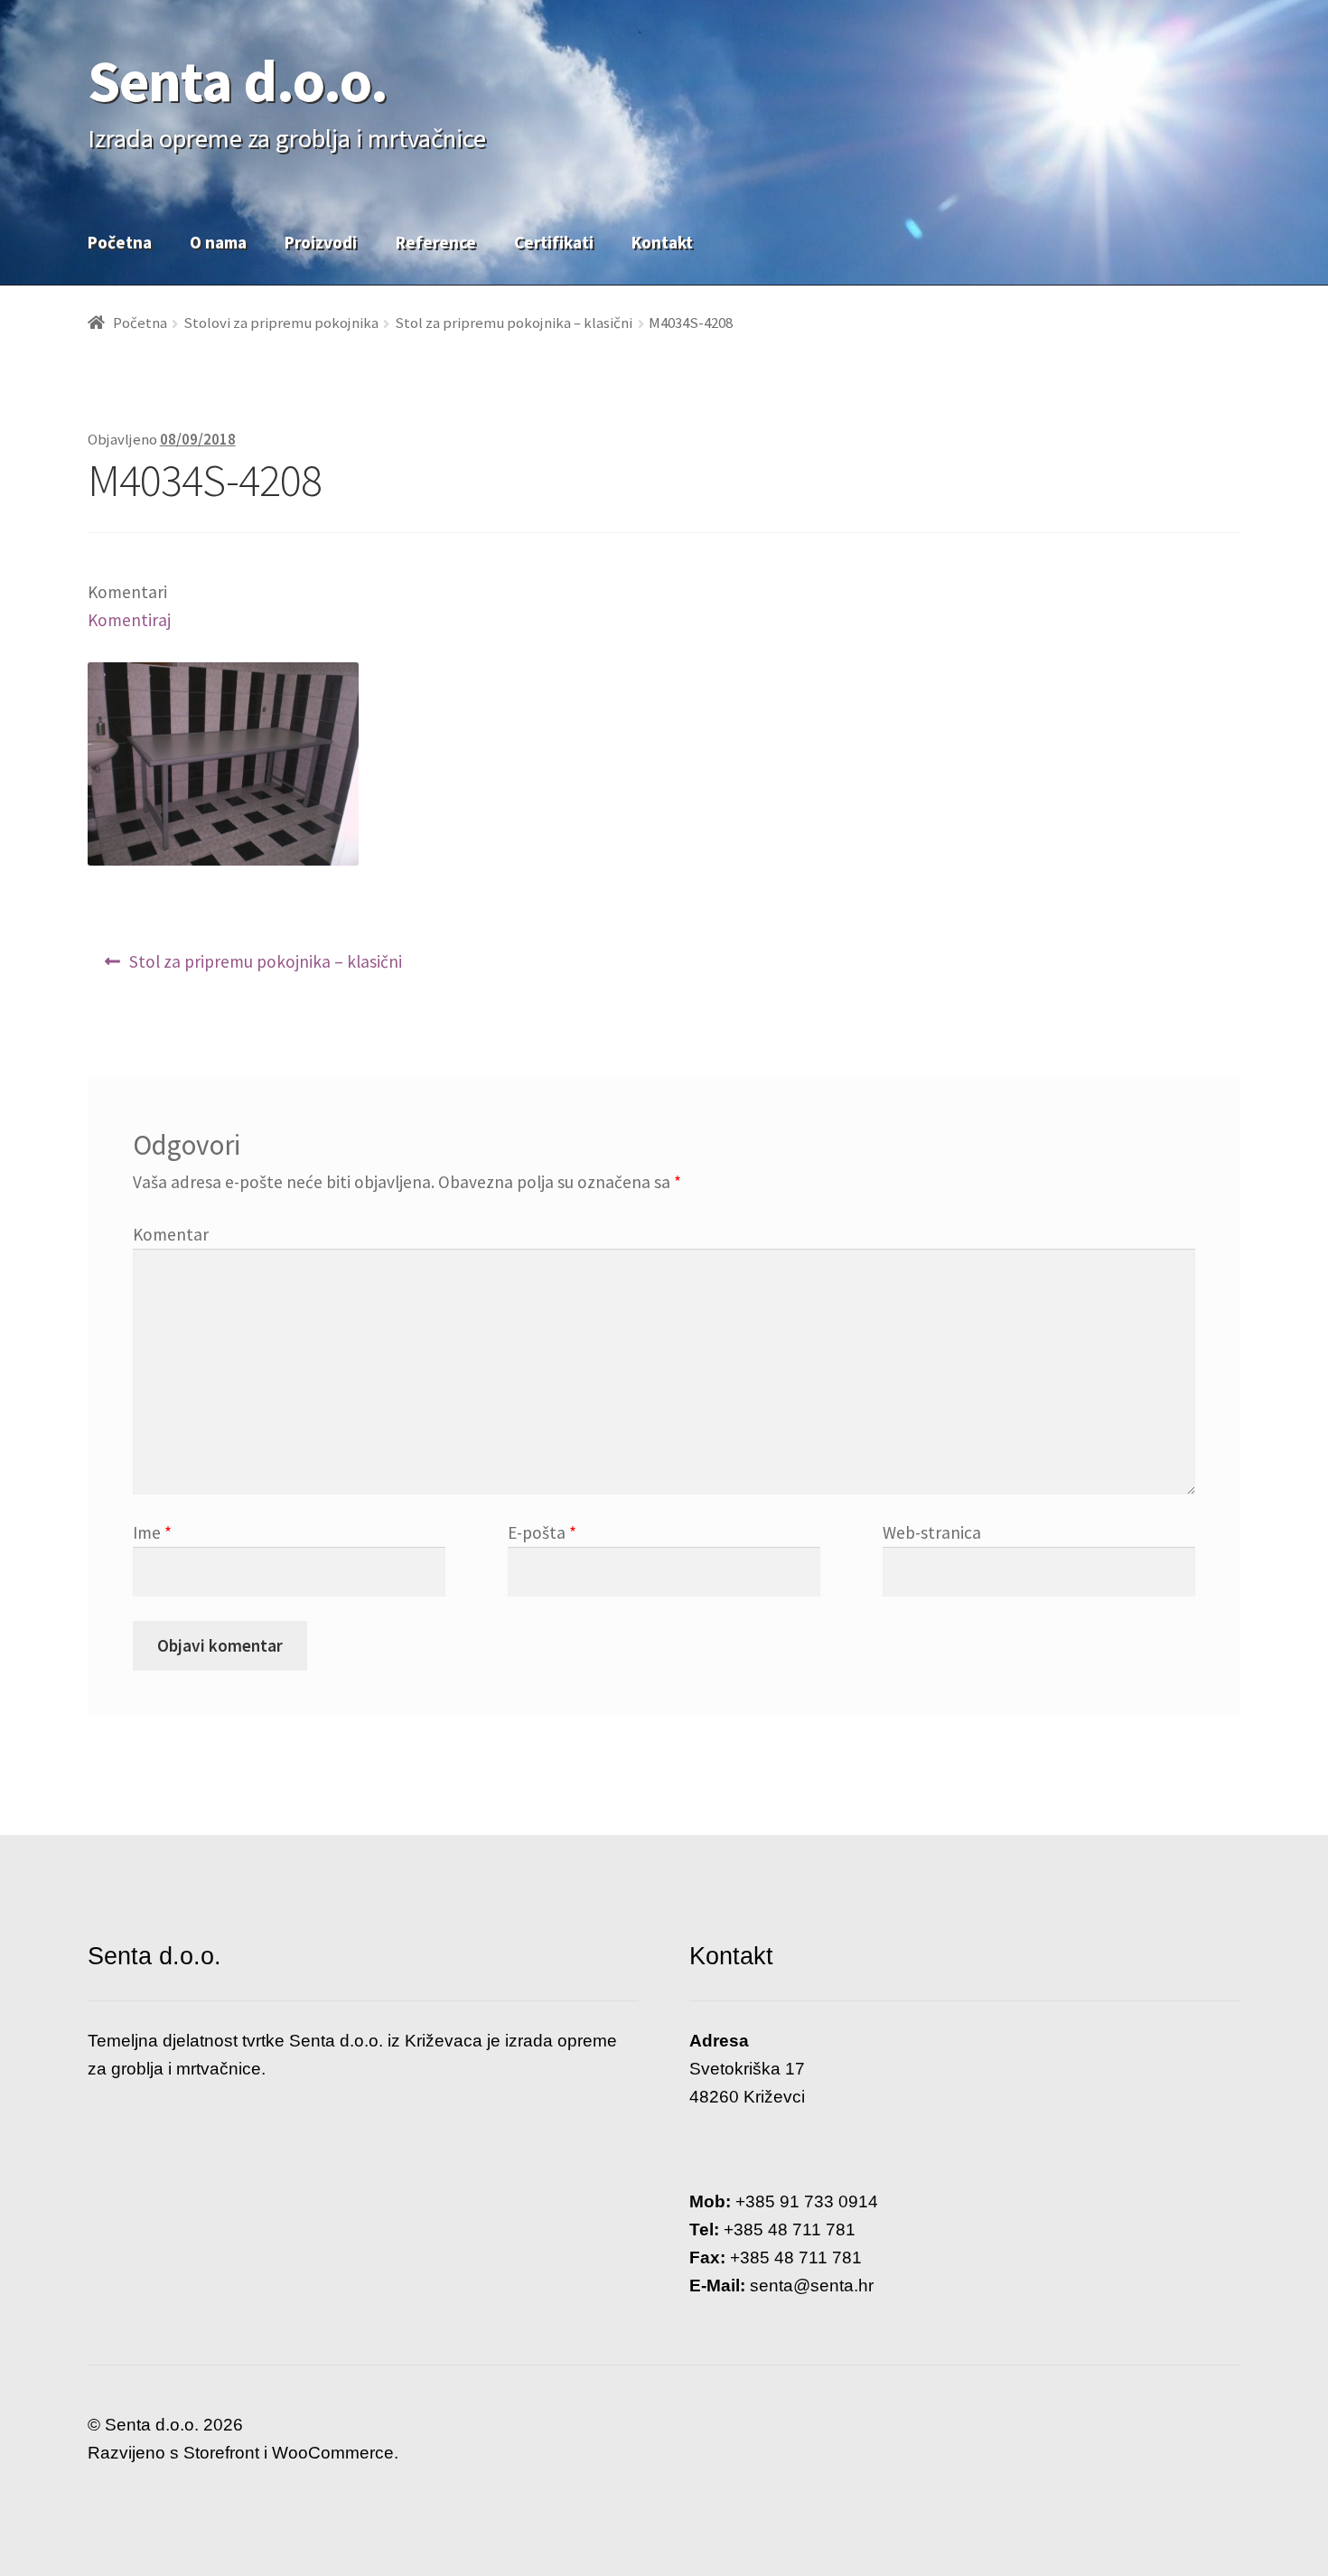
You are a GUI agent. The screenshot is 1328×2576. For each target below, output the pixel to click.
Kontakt (662, 242)
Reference (436, 242)
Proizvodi (321, 242)
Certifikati (554, 242)
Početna (120, 242)
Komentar (171, 1234)
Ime (152, 1532)
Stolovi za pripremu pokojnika (281, 323)
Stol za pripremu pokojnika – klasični (514, 323)
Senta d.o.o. (238, 80)
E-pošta (542, 1532)
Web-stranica (932, 1532)
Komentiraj (129, 620)
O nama (218, 242)
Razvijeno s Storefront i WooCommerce (241, 2453)
